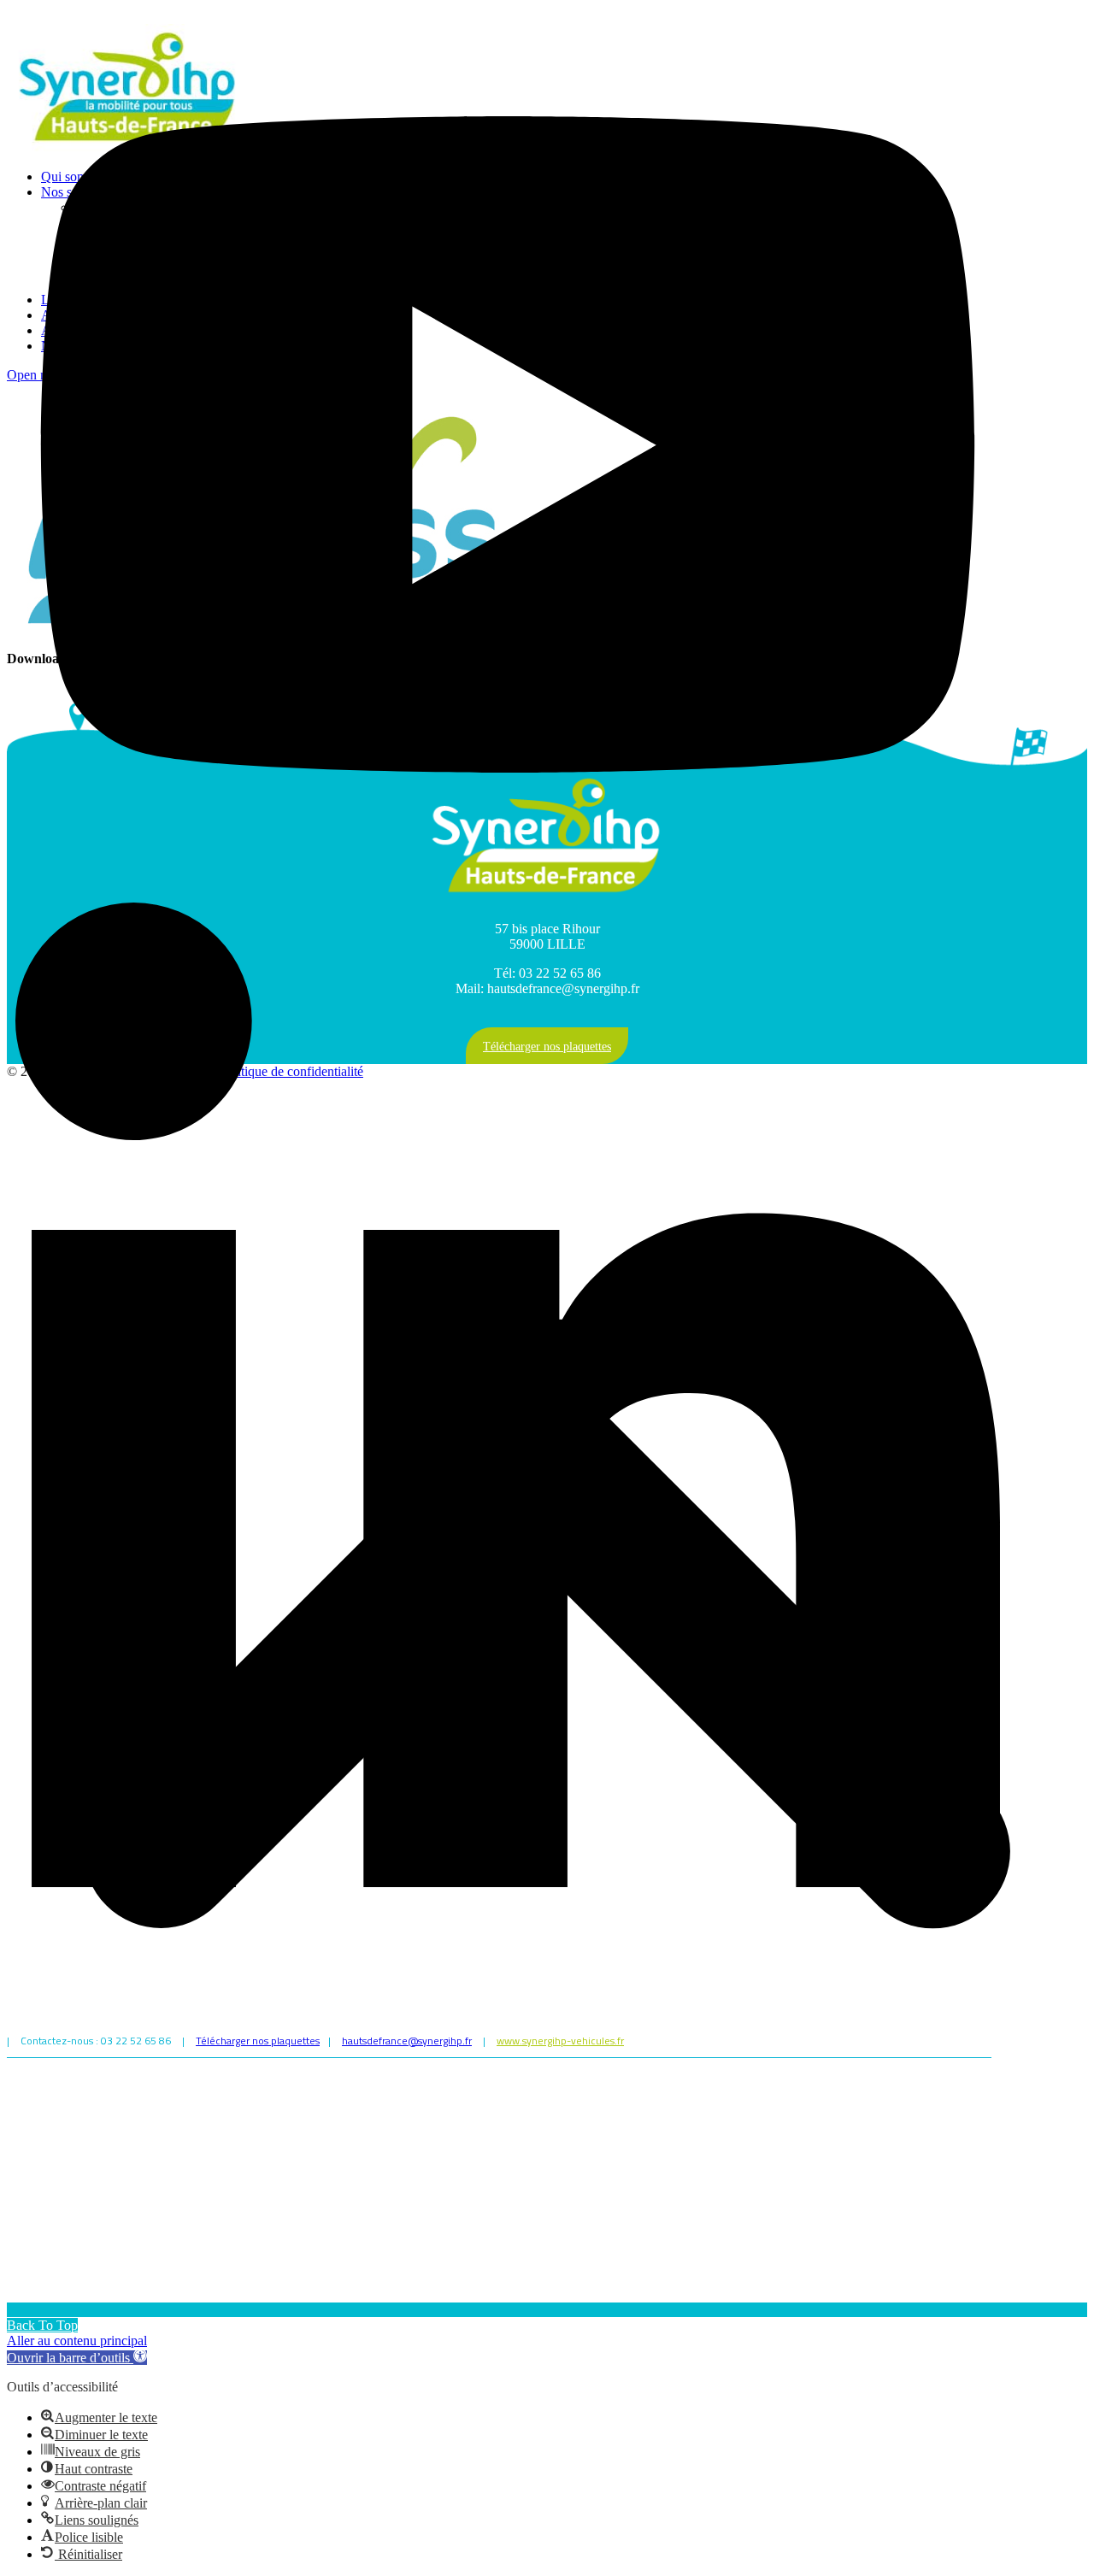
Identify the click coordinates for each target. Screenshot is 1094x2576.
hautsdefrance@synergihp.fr (407, 2041)
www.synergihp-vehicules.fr (560, 2041)
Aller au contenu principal (77, 2341)
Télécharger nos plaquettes (258, 2041)
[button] (77, 2358)
